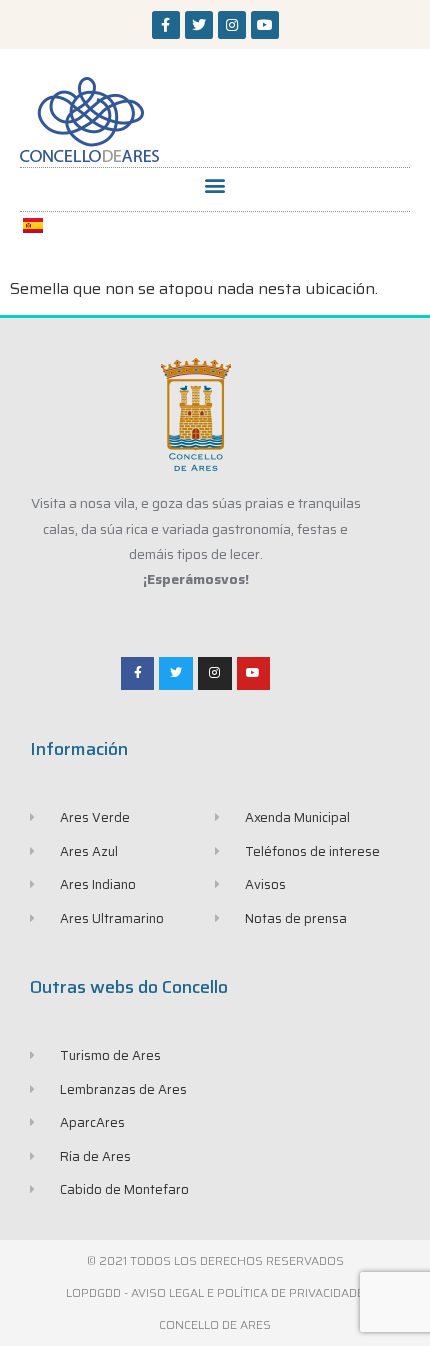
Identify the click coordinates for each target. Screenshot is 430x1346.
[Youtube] (265, 25)
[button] (215, 184)
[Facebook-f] (166, 25)
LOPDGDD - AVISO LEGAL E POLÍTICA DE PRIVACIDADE (215, 1292)
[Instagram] (232, 25)
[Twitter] (199, 25)
